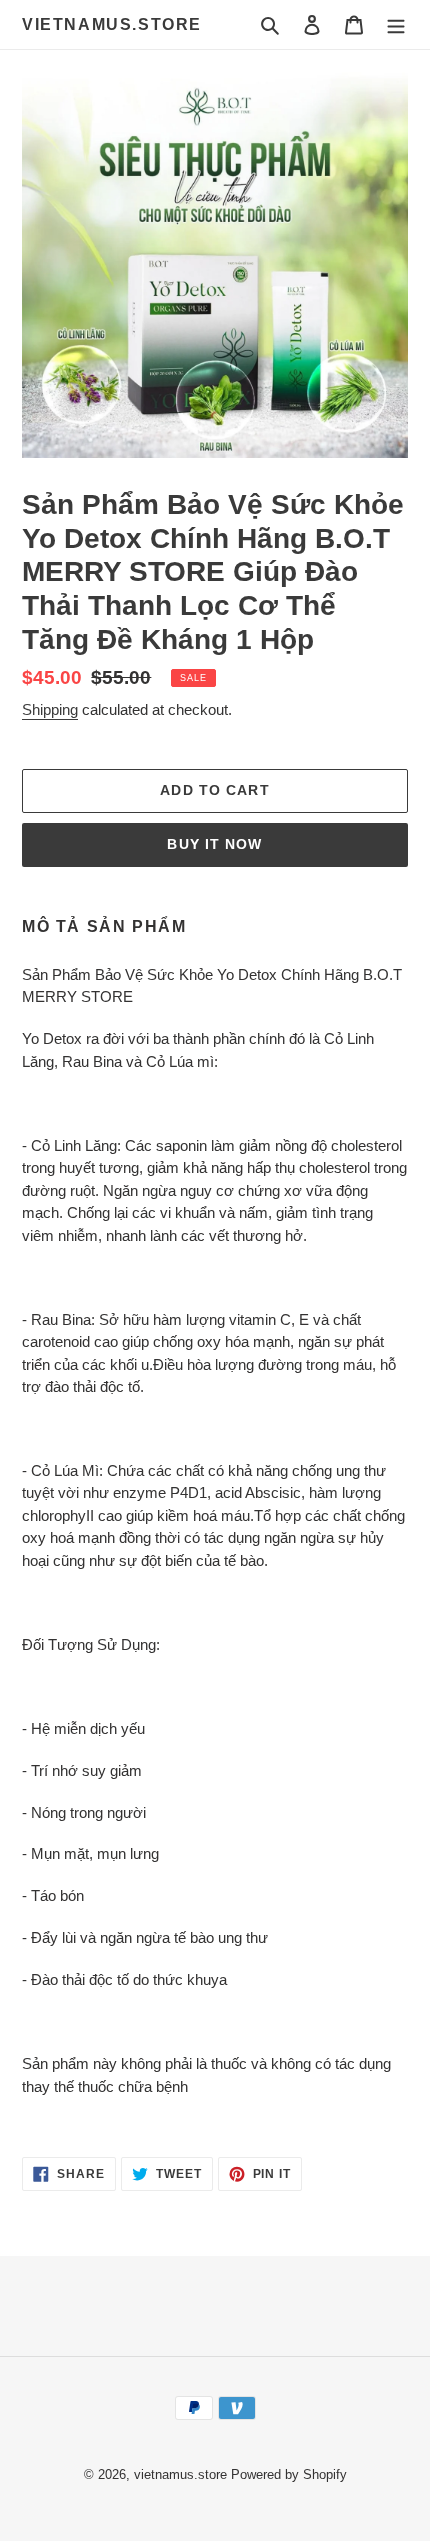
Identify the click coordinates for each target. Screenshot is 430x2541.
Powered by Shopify (289, 2474)
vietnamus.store (112, 24)
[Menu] (396, 25)
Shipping (50, 709)
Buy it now (214, 844)
